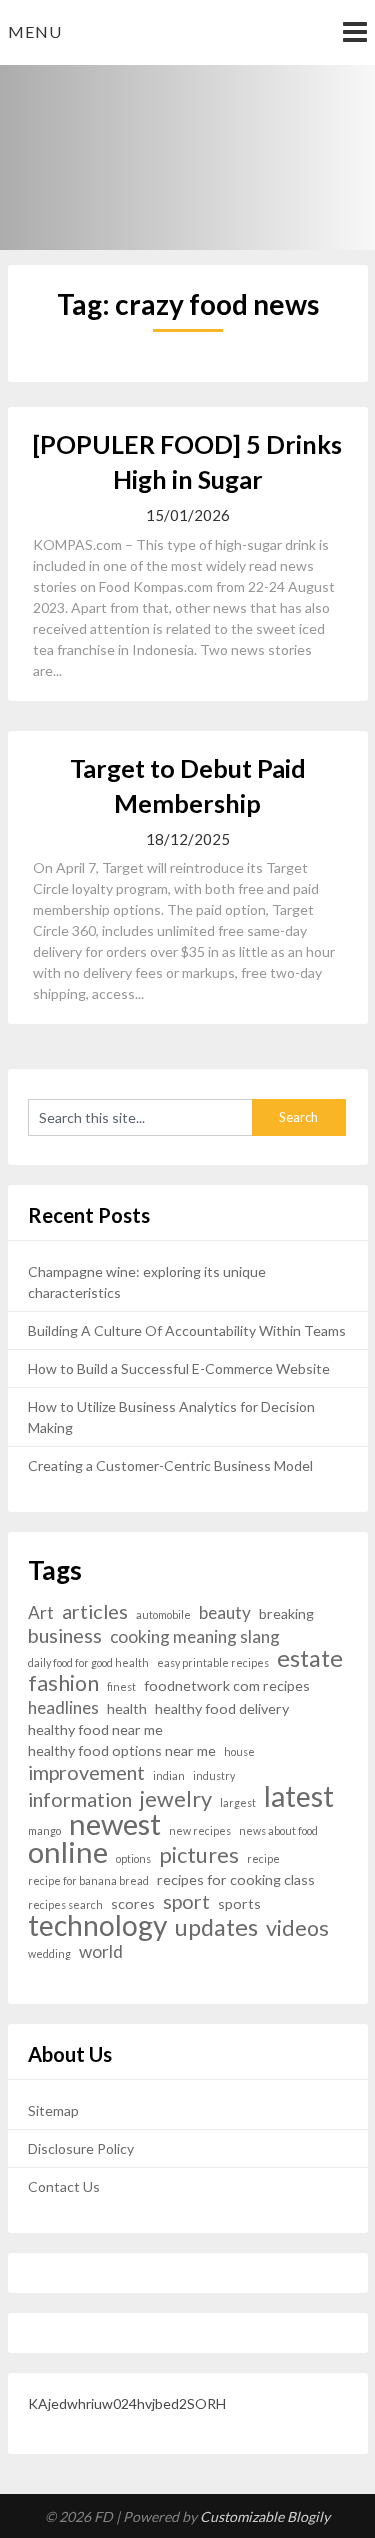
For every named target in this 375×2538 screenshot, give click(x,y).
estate (310, 1658)
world (101, 1951)
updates (216, 1927)
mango (44, 1830)
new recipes (200, 1830)
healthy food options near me (122, 1750)
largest (238, 1802)
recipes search (65, 1904)
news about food (278, 1830)
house (239, 1751)
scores (133, 1903)
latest (299, 1796)
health (127, 1708)
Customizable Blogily (265, 2516)
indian (169, 1775)
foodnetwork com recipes (227, 1685)
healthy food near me (95, 1729)
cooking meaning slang (195, 1636)
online (68, 1851)
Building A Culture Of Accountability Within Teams (187, 1330)
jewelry (176, 1799)
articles (95, 1611)
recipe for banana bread (88, 1880)
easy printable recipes (213, 1662)
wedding (49, 1953)
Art (41, 1612)
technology (97, 1925)
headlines (63, 1707)
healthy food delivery (222, 1708)
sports (239, 1903)
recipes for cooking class (236, 1879)
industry (214, 1775)
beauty (225, 1612)
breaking (286, 1613)
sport (186, 1901)
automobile (163, 1614)
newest (115, 1823)
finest (121, 1686)
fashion (63, 1683)
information (80, 1799)
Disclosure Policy (81, 2148)
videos (297, 1928)
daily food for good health (88, 1662)
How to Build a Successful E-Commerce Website (179, 1368)
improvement (86, 1772)
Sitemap (53, 2110)
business (65, 1635)
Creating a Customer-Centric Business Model (170, 1465)
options (133, 1858)
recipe (263, 1858)
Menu (35, 31)
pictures (199, 1855)
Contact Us (64, 2186)
